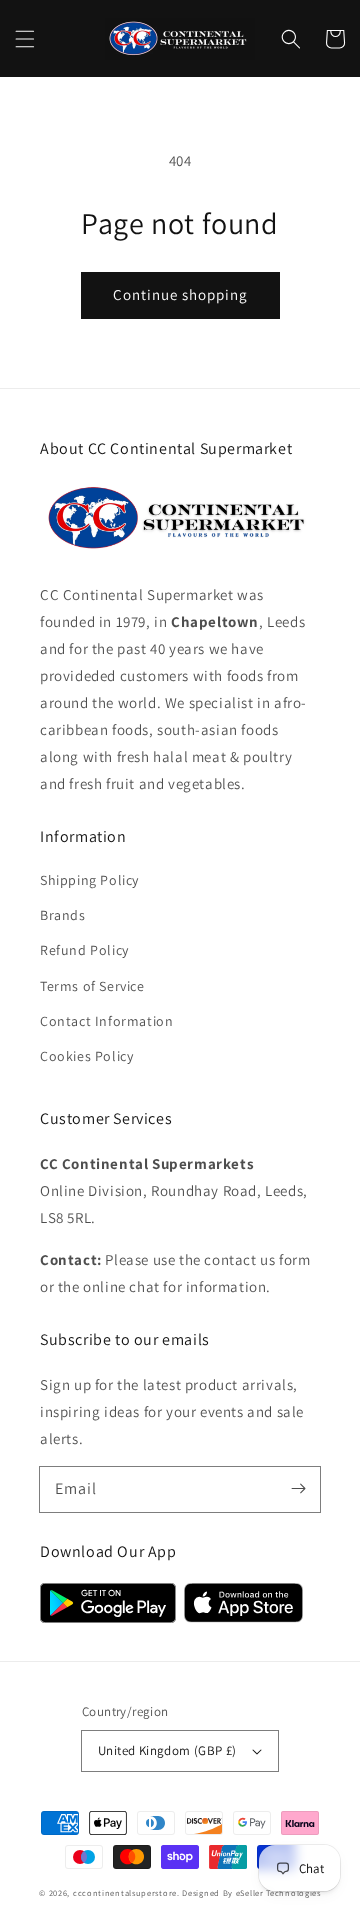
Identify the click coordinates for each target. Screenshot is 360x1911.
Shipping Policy (89, 880)
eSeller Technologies (278, 1892)
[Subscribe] (298, 1489)
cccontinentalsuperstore (125, 1892)
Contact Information (106, 1021)
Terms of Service (92, 986)
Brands (63, 915)
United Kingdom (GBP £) (167, 1750)
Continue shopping (180, 294)
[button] (25, 39)
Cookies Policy (86, 1056)
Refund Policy (84, 950)
